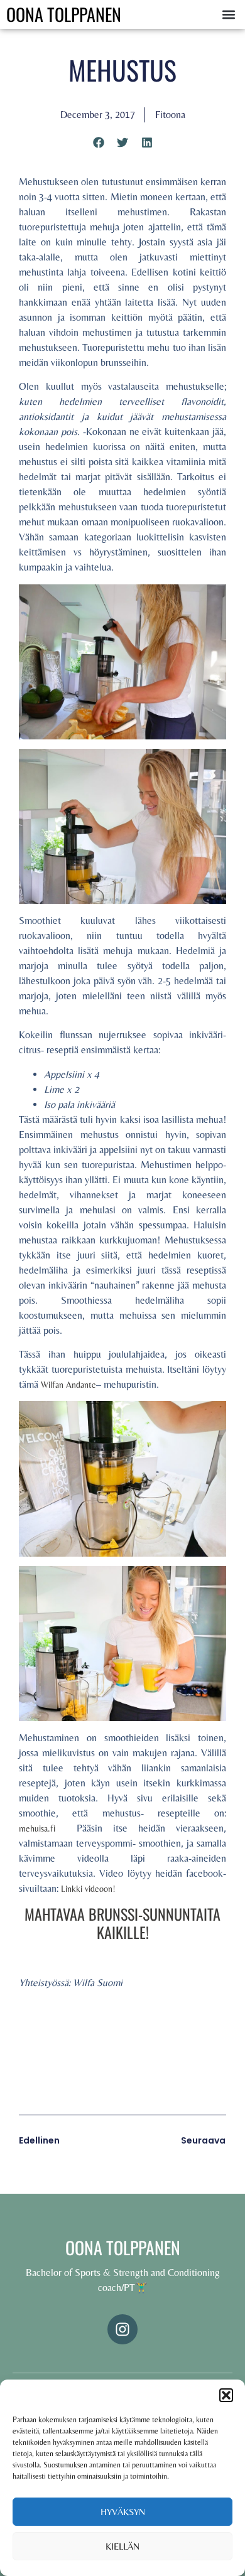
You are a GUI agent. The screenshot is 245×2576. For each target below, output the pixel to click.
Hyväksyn (123, 2512)
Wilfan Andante (68, 1385)
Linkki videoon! (88, 1889)
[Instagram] (122, 2329)
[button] (226, 2395)
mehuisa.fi (42, 1828)
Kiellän (122, 2546)
